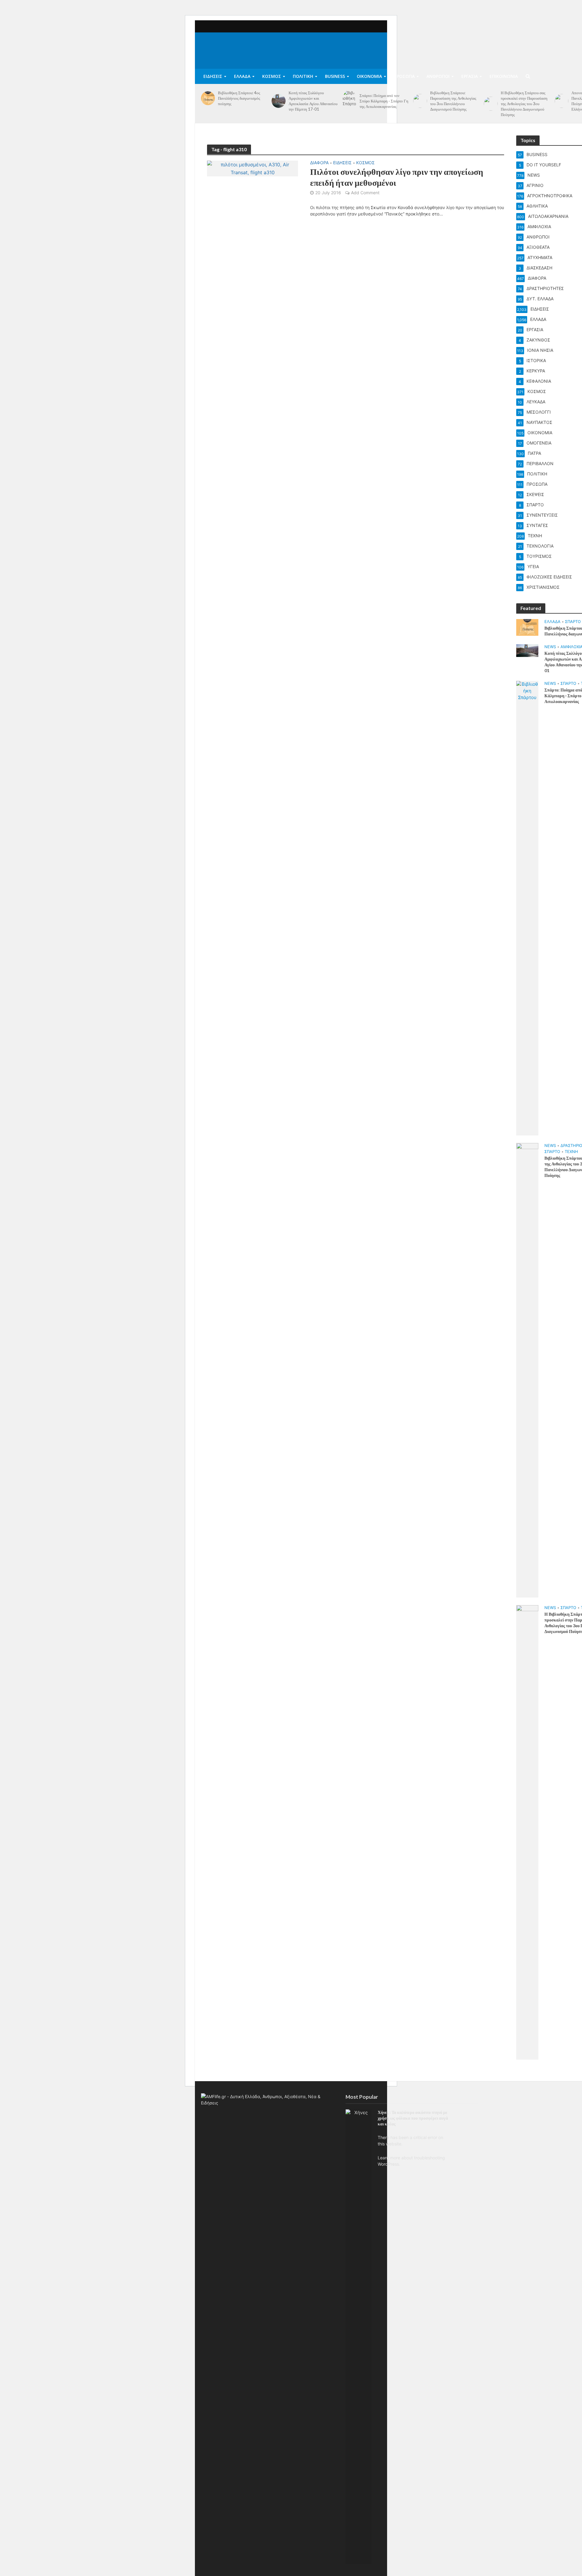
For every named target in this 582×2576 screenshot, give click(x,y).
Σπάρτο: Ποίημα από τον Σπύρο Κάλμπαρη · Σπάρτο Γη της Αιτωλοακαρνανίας (384, 101)
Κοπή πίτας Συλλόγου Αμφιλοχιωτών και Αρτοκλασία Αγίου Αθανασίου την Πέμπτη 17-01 (313, 101)
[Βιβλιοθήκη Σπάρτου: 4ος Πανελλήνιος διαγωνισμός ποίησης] (208, 98)
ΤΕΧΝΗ (571, 1151)
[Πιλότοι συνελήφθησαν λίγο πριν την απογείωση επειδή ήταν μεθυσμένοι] (253, 168)
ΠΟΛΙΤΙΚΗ (303, 76)
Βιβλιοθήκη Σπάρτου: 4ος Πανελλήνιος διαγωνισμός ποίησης (239, 98)
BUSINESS (335, 76)
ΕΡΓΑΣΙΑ (470, 76)
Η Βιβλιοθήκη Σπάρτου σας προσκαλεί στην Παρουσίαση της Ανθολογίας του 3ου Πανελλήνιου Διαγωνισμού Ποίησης (524, 104)
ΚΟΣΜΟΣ (272, 76)
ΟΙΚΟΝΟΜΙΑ (369, 76)
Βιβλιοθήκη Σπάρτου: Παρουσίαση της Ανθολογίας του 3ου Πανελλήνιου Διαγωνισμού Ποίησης (453, 101)
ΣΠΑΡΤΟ (573, 622)
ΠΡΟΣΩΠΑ (404, 76)
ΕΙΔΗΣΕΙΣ (213, 76)
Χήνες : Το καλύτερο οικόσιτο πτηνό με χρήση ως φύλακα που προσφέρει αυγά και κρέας (413, 2118)
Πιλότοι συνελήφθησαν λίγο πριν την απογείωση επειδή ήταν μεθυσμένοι (397, 177)
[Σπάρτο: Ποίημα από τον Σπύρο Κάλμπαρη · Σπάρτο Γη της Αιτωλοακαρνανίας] (350, 101)
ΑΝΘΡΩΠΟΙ (438, 76)
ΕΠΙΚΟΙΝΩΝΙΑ (504, 76)
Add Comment (365, 193)
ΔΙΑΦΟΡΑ (319, 163)
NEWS (550, 647)
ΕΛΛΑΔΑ (242, 76)
